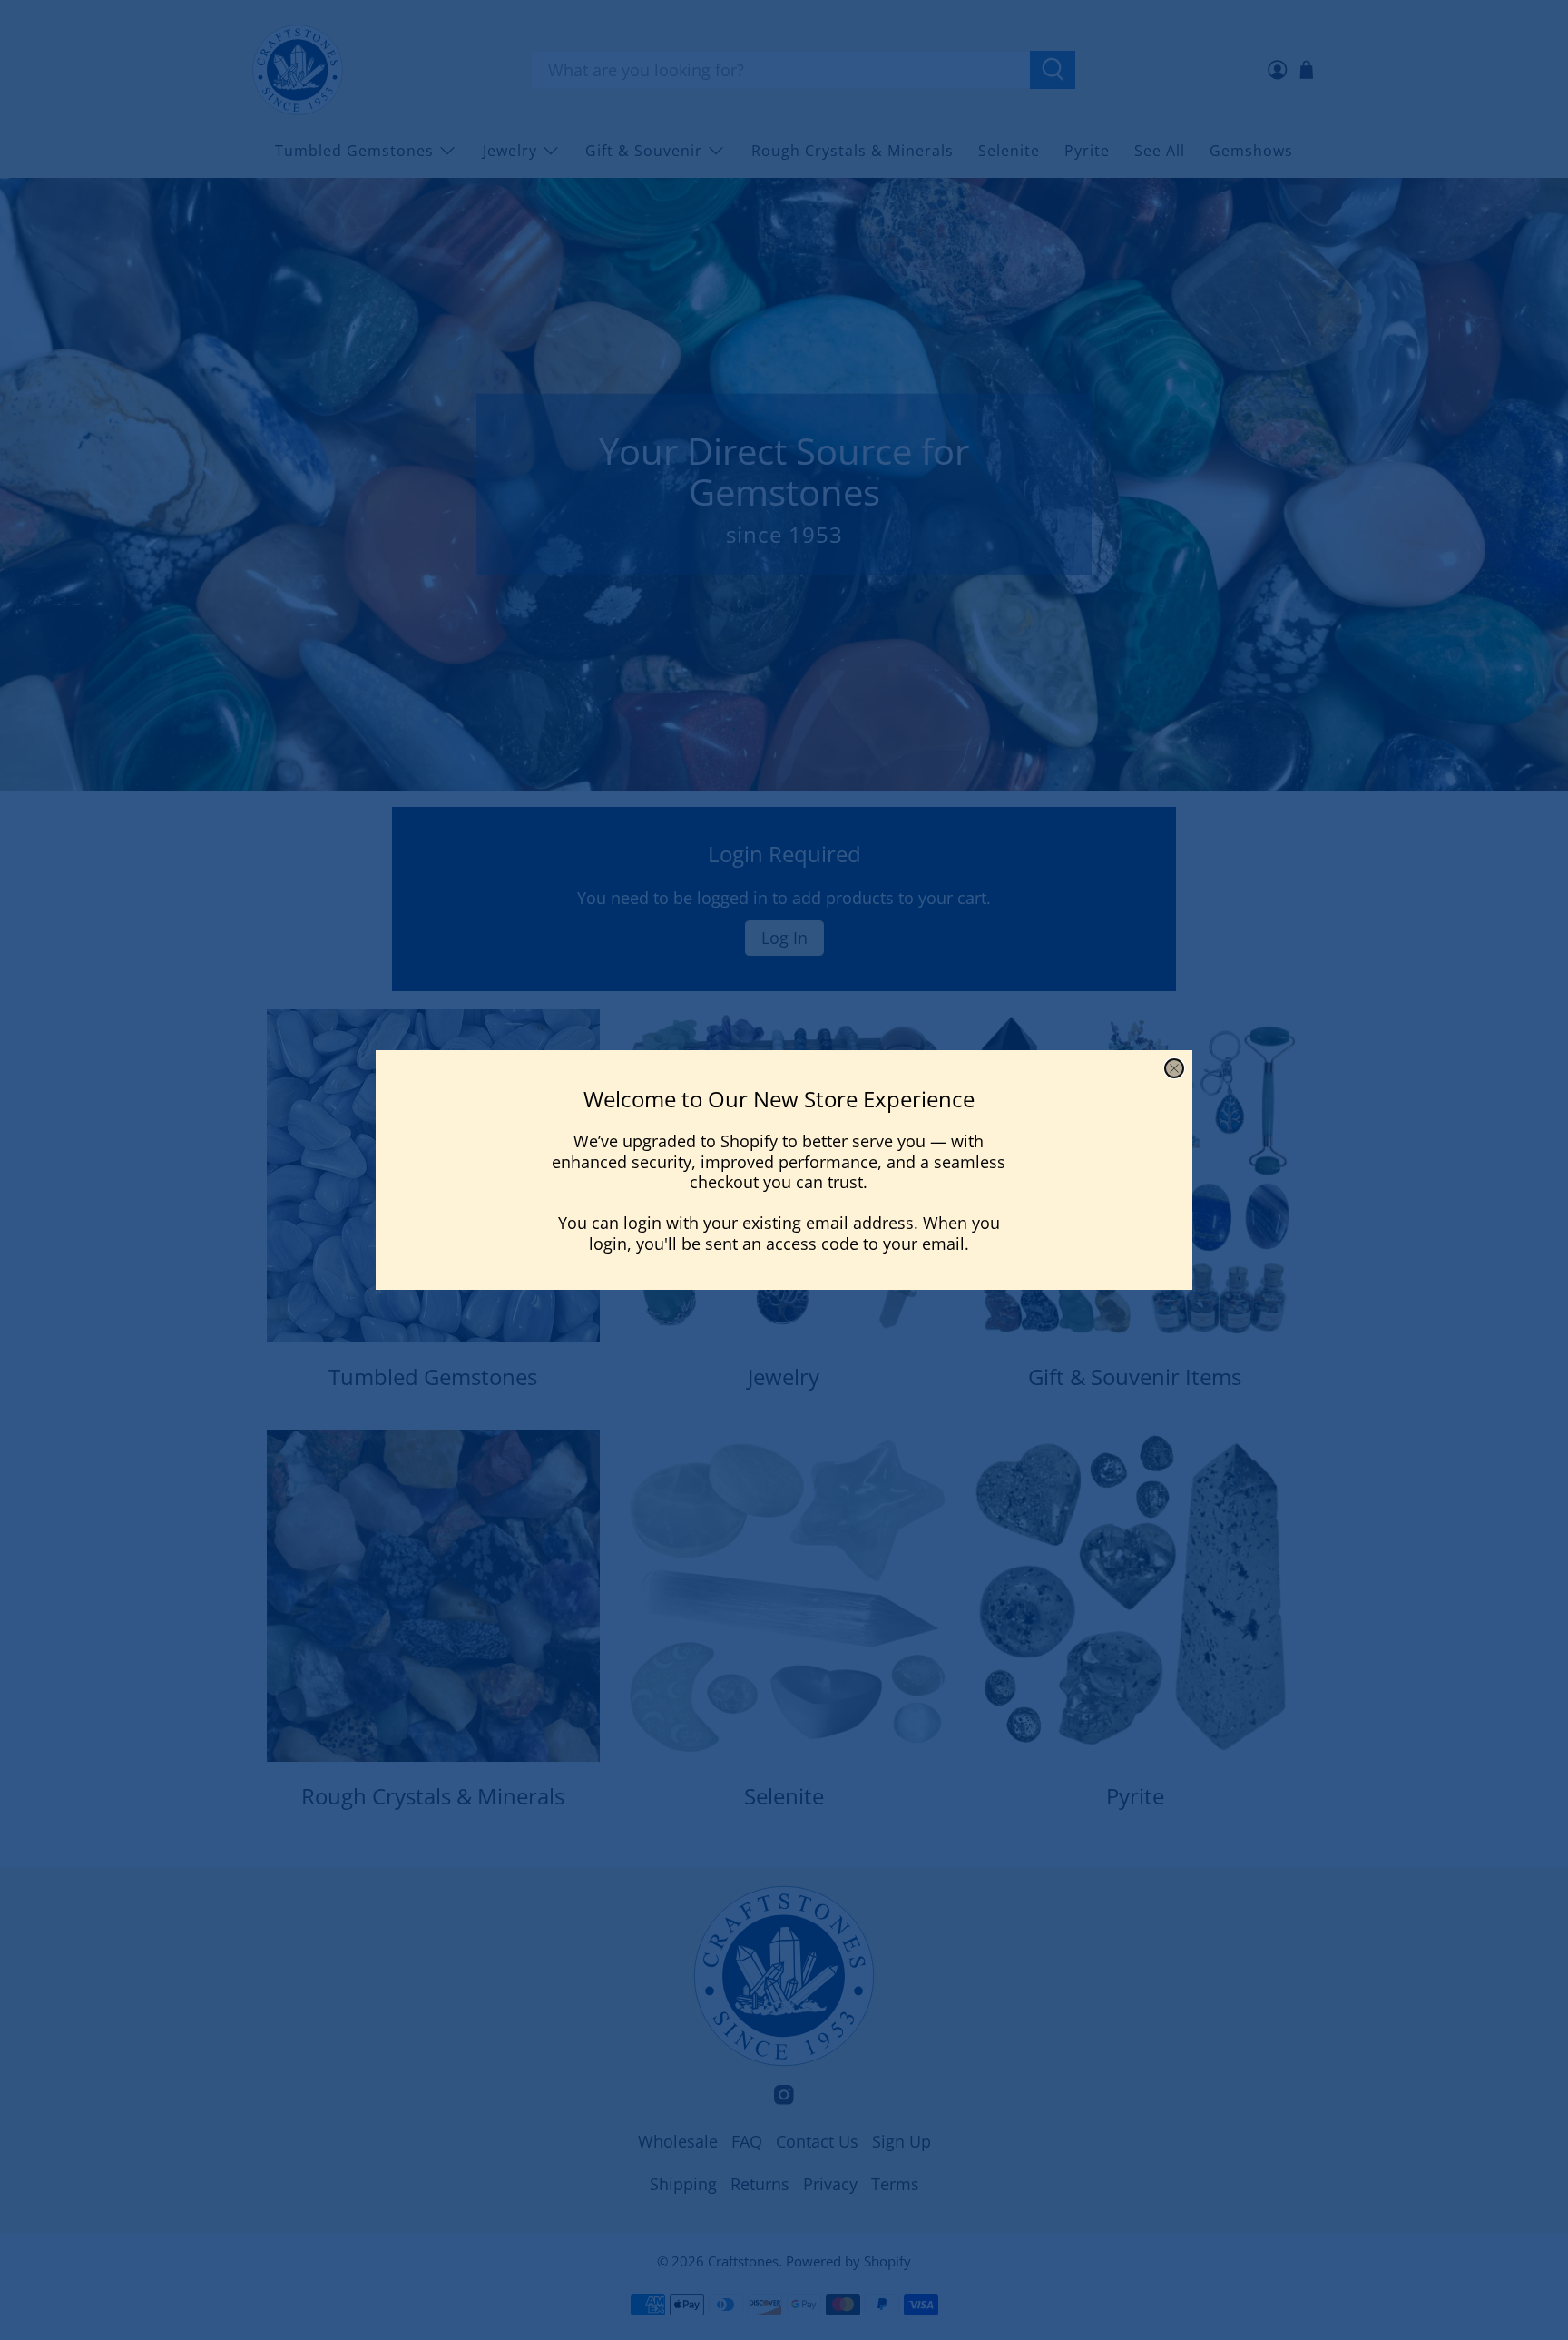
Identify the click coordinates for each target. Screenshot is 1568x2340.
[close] (1174, 1068)
